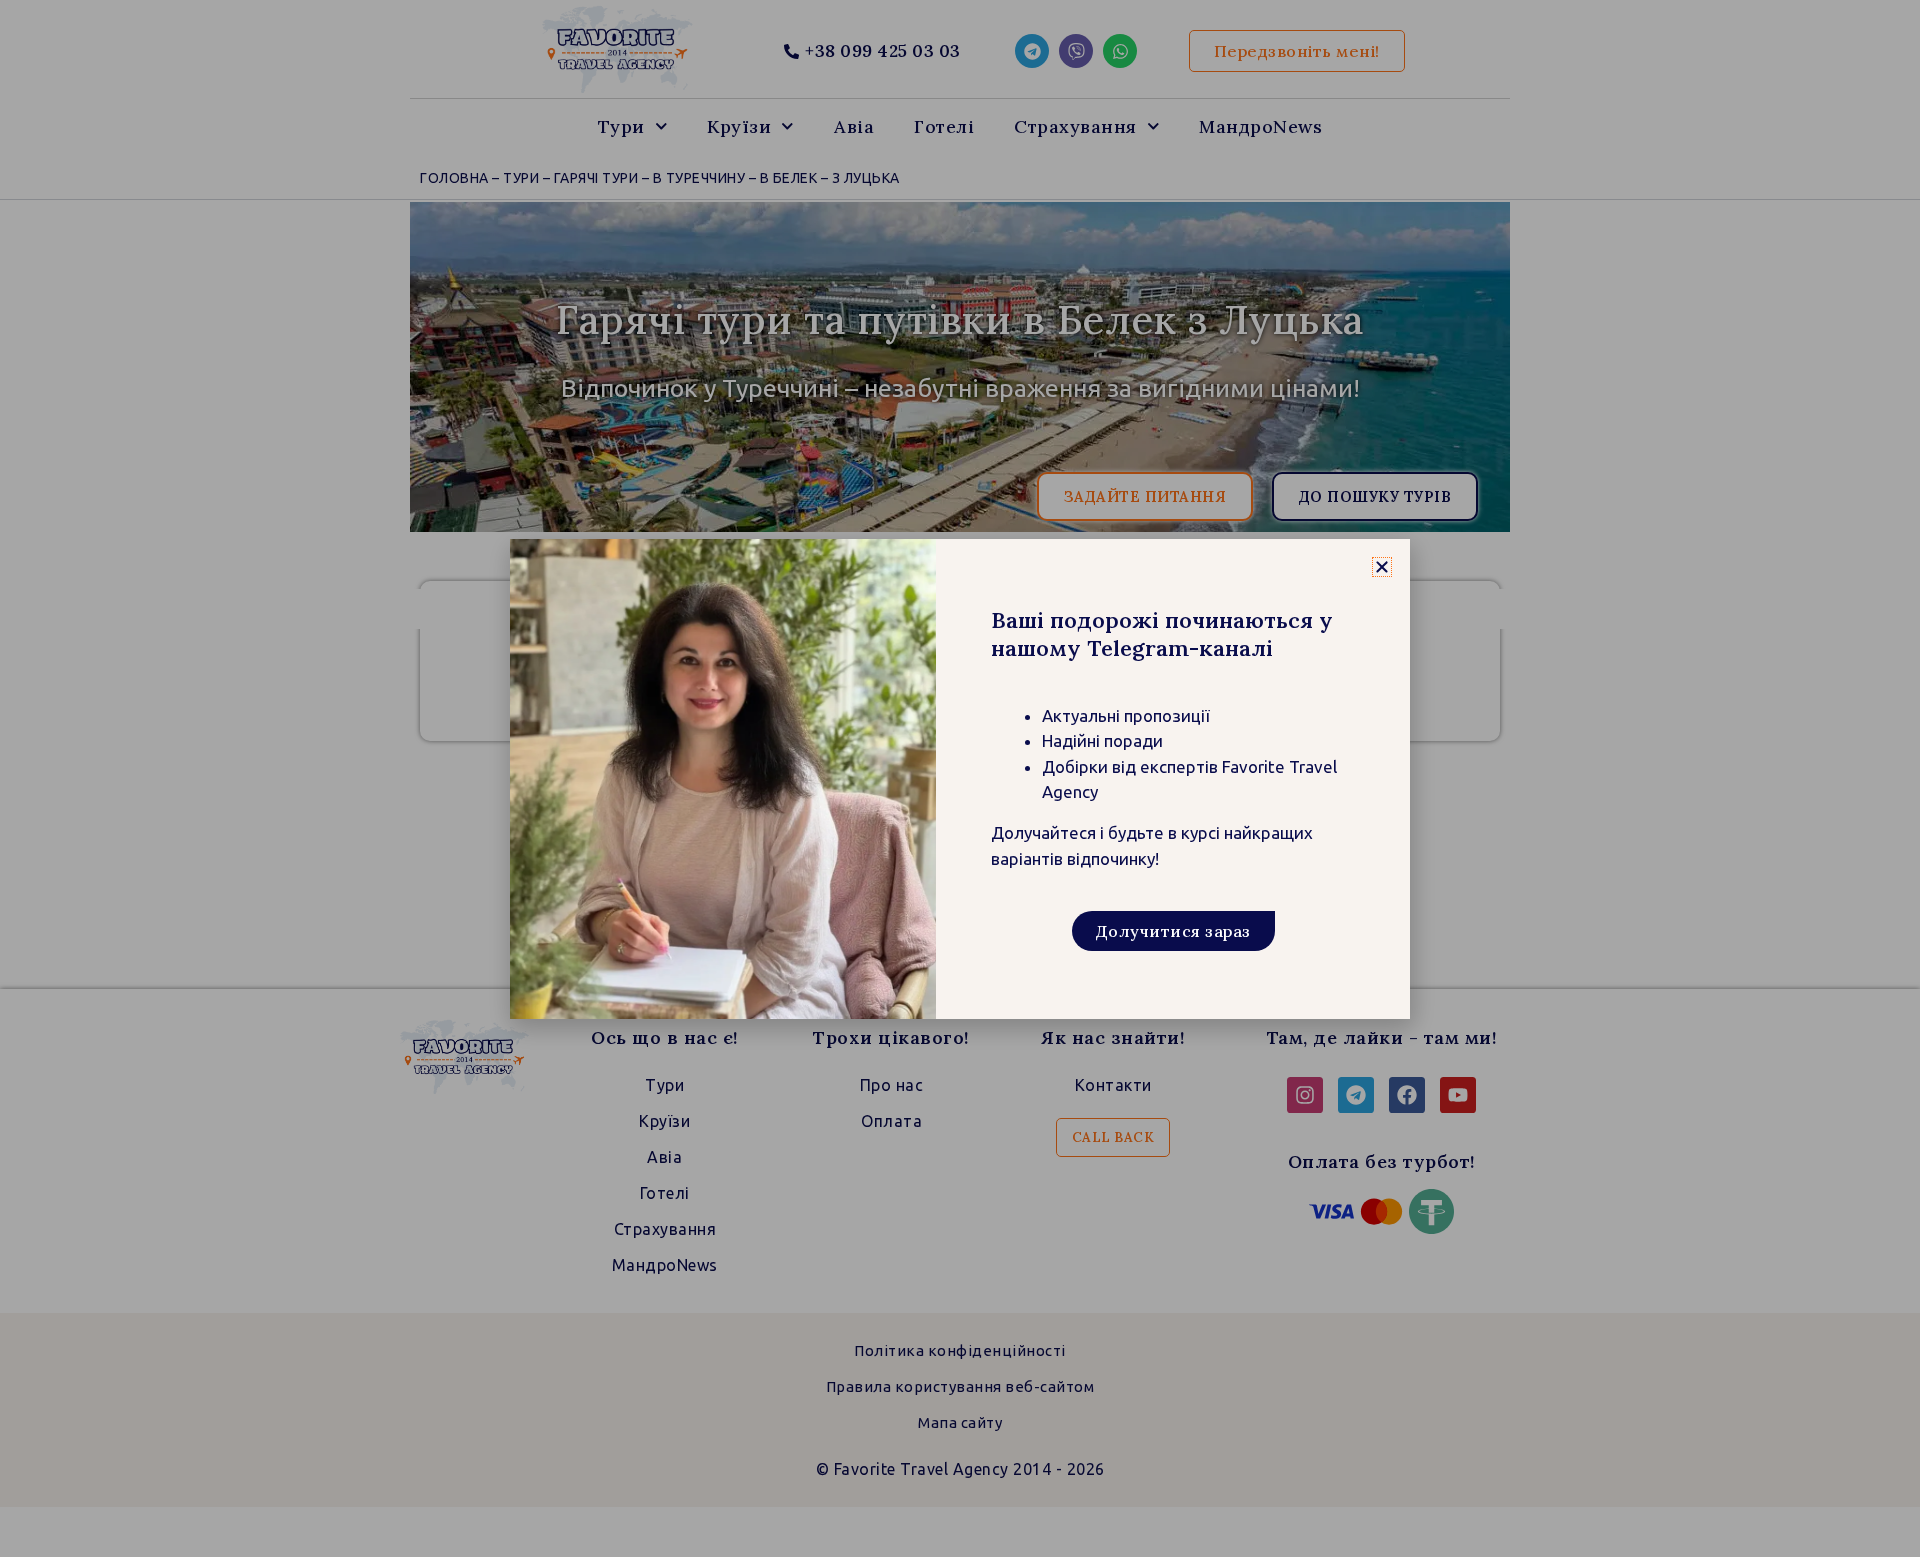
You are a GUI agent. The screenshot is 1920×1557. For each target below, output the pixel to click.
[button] (1382, 567)
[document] (960, 778)
